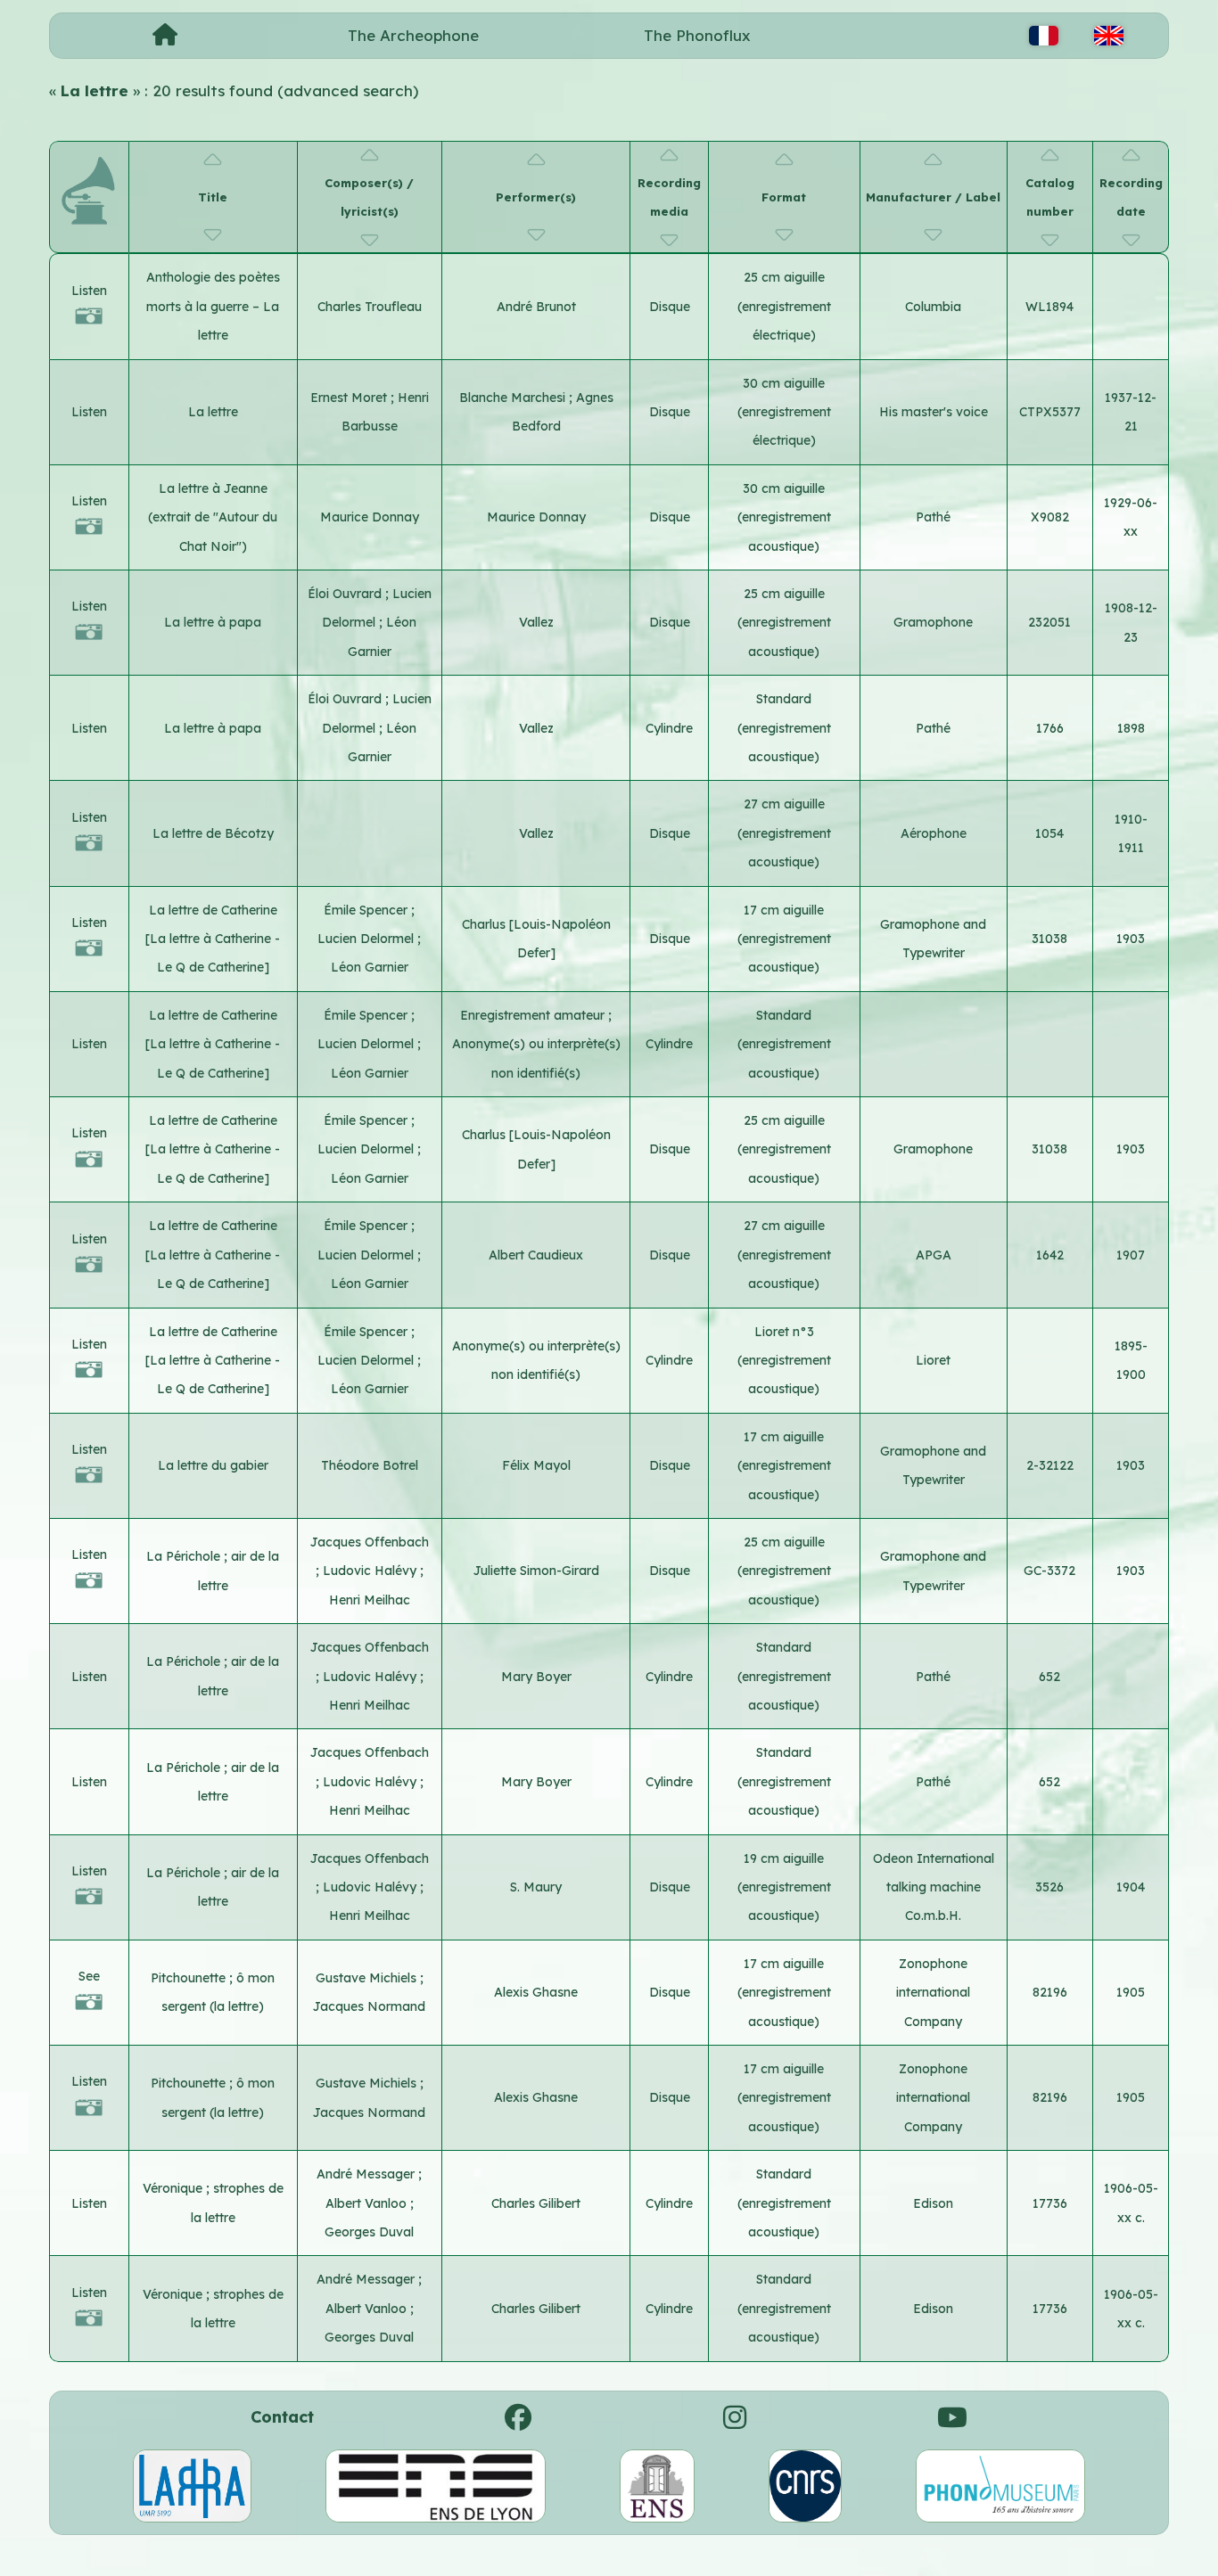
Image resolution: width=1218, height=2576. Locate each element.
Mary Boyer (536, 1677)
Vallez (536, 622)
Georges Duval (369, 2232)
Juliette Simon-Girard (536, 1571)
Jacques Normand (369, 2006)
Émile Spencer (367, 910)
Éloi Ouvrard (346, 594)
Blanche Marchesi (514, 398)
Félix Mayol (536, 1465)
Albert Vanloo (368, 2203)
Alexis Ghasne (536, 1992)
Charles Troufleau (370, 307)
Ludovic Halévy (371, 1571)
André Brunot (536, 307)
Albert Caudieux (536, 1255)
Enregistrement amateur (534, 1015)
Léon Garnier (370, 967)
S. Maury (536, 1887)
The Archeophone (413, 35)
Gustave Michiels (368, 1978)
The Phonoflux (697, 35)
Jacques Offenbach (370, 1542)
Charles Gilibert (536, 2203)
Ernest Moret (350, 398)
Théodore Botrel (370, 1465)
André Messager (367, 2174)
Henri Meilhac (370, 1600)
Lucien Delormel (367, 939)
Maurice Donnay (370, 517)
